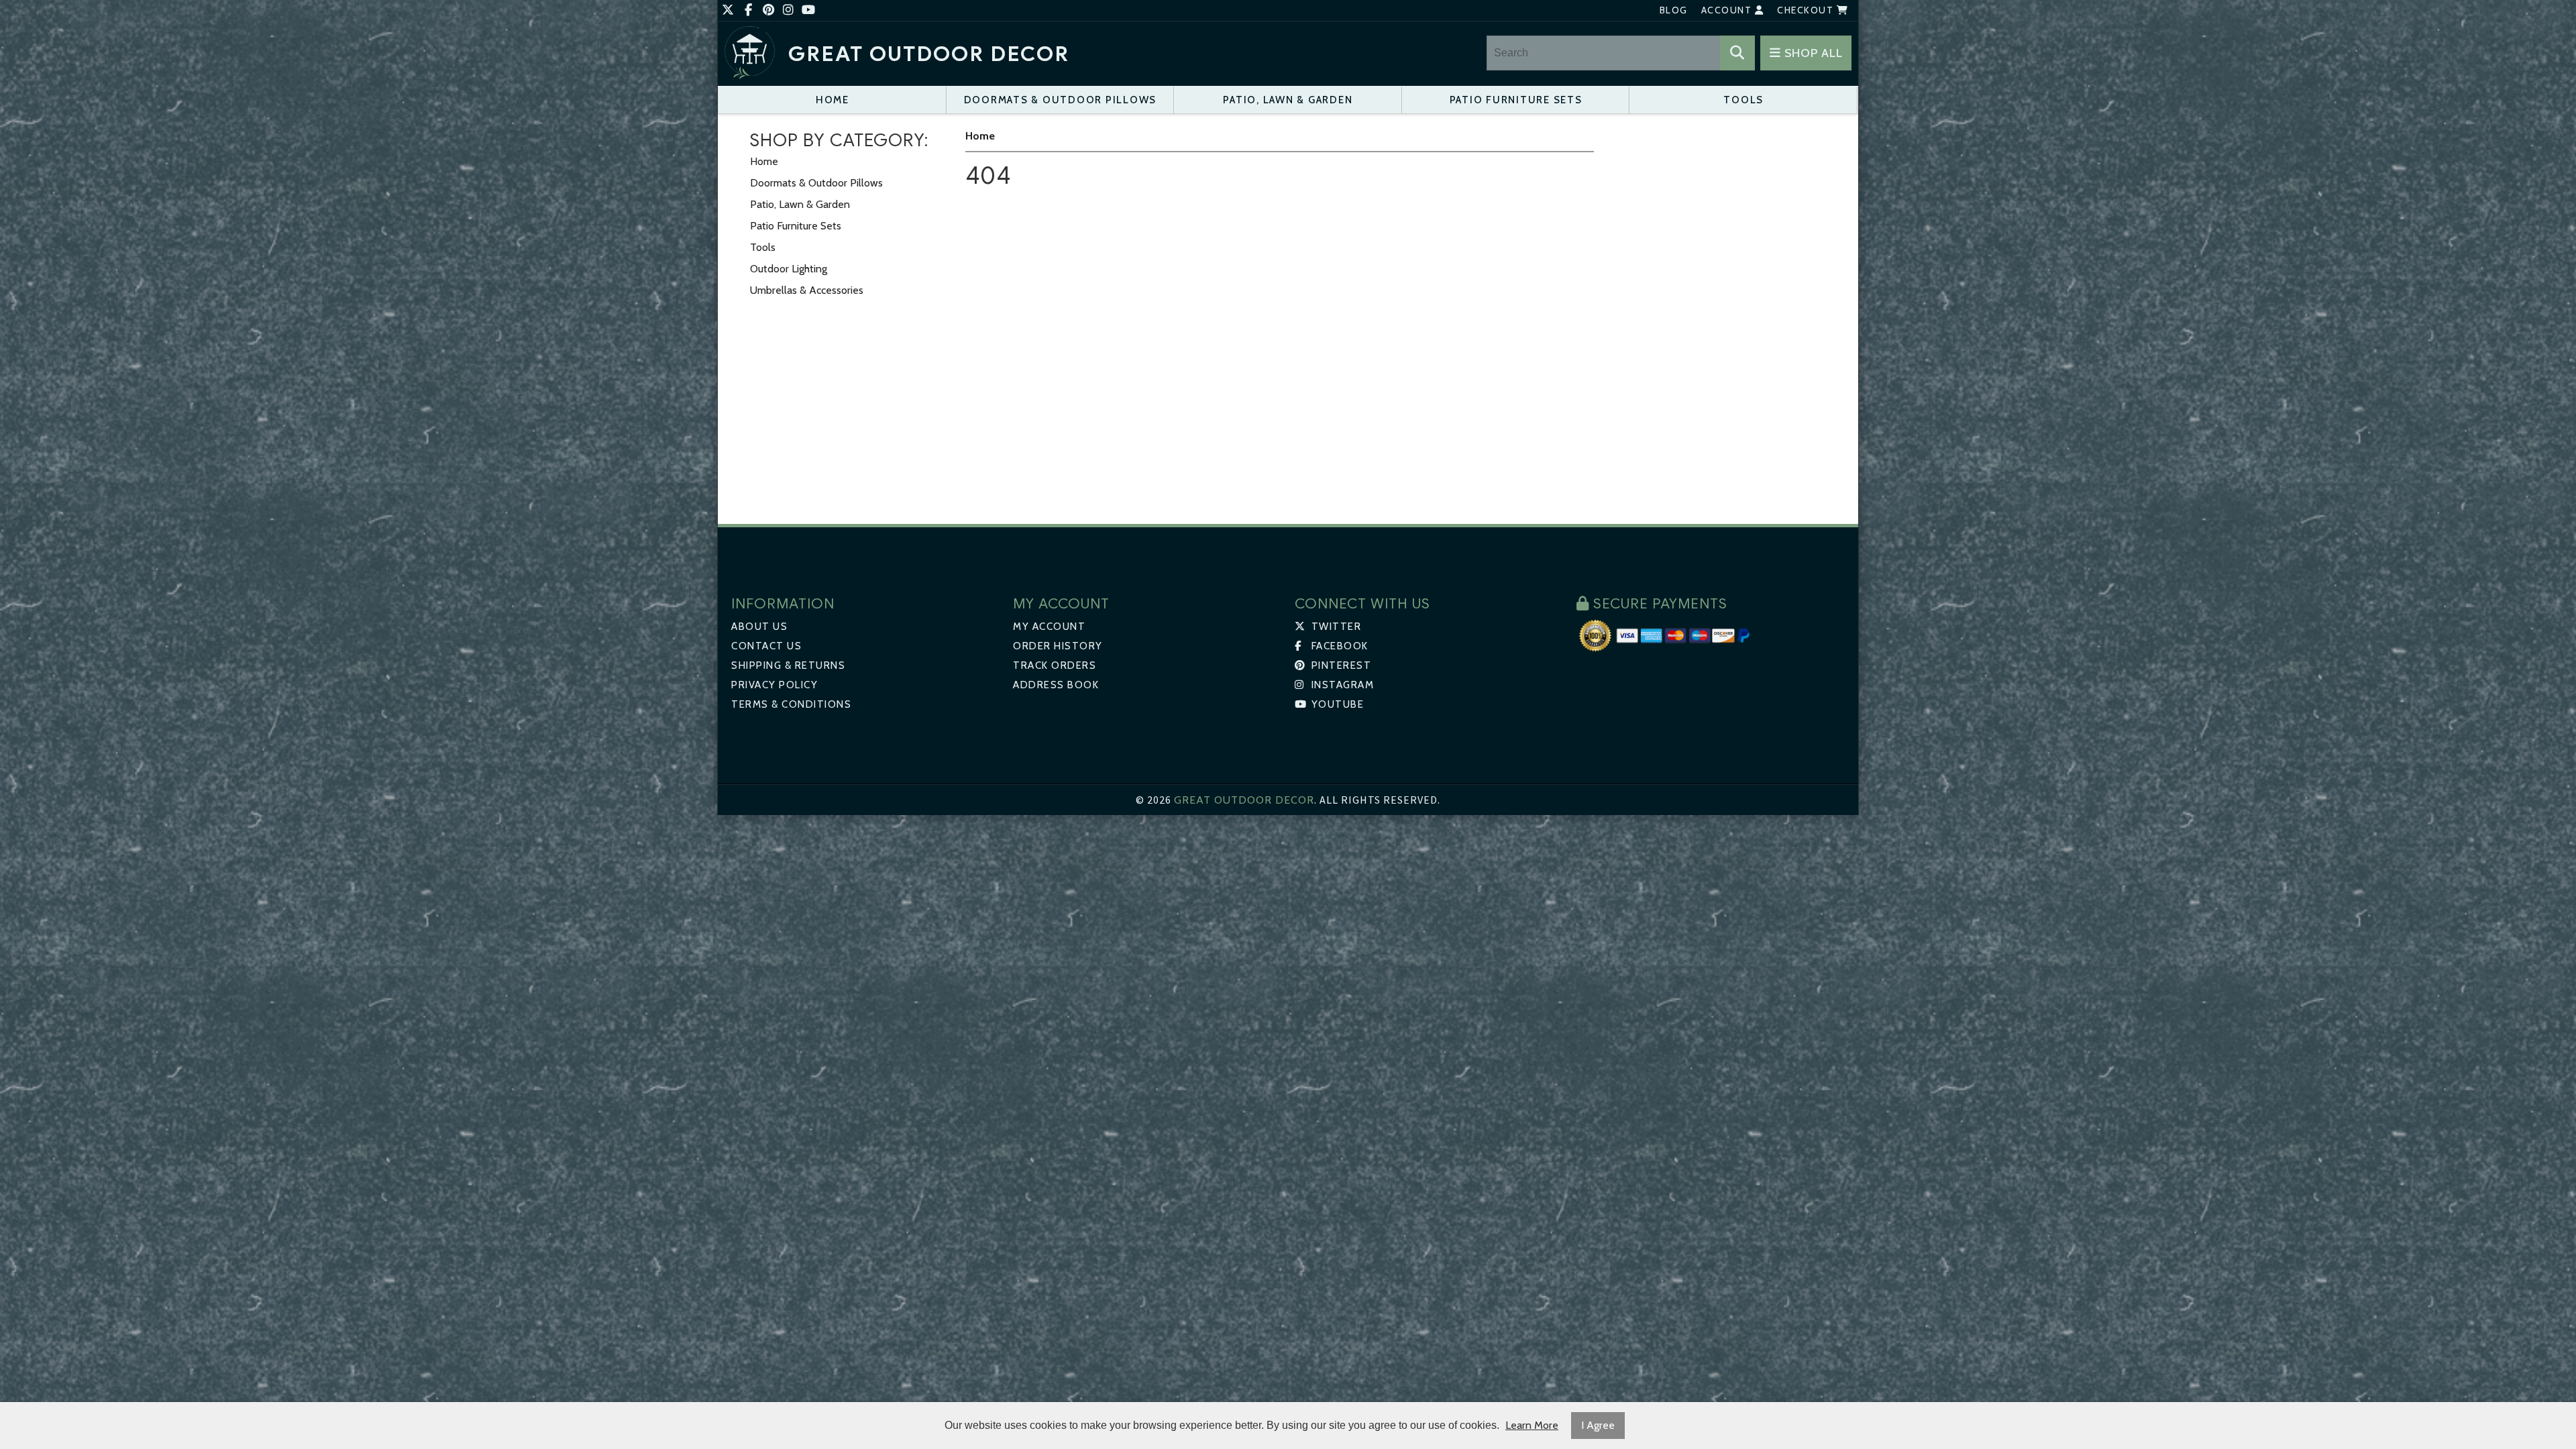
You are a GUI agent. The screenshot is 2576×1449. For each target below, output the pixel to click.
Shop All (1812, 53)
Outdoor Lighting (789, 269)
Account (1728, 10)
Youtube (1336, 704)
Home (833, 100)
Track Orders (1055, 665)
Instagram (1341, 685)
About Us (759, 627)
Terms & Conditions (791, 704)
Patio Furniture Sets (1516, 100)
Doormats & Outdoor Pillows (1061, 100)
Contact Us (766, 646)
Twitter (1335, 627)
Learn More (1532, 1425)
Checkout (1807, 10)
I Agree (1598, 1425)
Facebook (1338, 646)
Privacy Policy (774, 685)
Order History (1058, 646)
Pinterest (1340, 665)
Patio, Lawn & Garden (1288, 100)
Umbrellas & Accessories (807, 290)
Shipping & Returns (788, 665)
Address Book (1056, 685)
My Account (1049, 627)
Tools (1743, 100)
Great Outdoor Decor (929, 54)
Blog (1674, 10)
